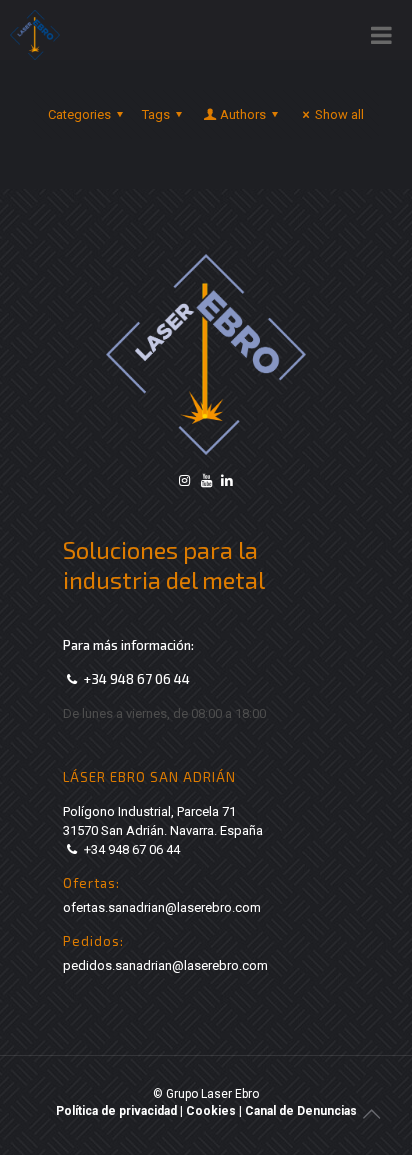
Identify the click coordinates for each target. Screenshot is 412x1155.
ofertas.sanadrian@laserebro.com (162, 907)
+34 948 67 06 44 (137, 679)
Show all (339, 114)
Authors (243, 114)
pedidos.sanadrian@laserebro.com (165, 965)
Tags (156, 114)
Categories (79, 114)
